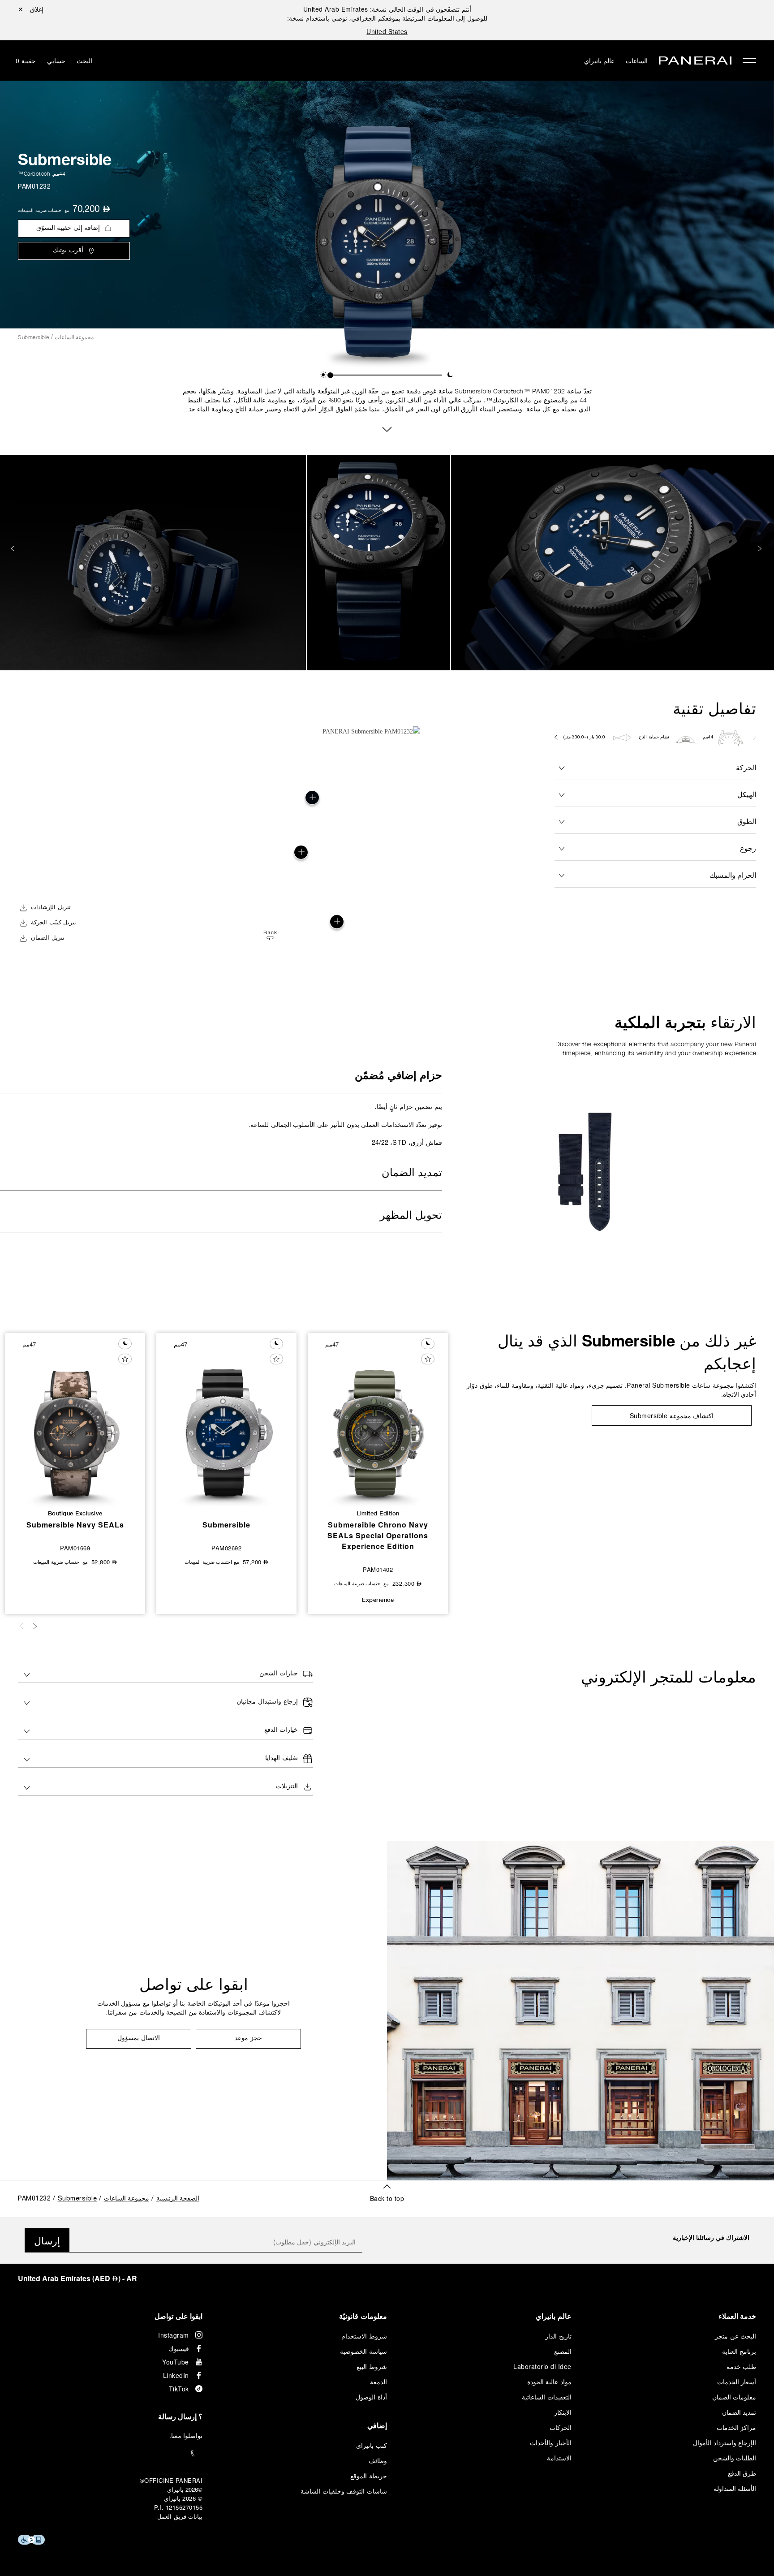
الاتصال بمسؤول (139, 2039)
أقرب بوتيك (68, 251)
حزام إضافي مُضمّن (398, 1076)
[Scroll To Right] (754, 738)
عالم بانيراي (600, 60)
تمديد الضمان (412, 1174)
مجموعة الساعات (74, 337)
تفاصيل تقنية (714, 708)
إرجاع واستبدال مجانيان (267, 1702)
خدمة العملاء (737, 2316)
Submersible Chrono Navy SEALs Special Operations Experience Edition (378, 1535)
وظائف (378, 2460)
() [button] (77, 2278)
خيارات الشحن (279, 1674)
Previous (761, 549)
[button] (323, 375)
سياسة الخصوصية (363, 2351)
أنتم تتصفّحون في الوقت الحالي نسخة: (387, 9)
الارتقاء (685, 1022)
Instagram (174, 2335)
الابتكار (563, 2412)
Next (13, 549)
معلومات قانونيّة (363, 2316)
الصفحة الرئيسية (178, 2199)
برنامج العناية (739, 2351)
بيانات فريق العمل (180, 2516)
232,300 (407, 1583)
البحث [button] (84, 60)
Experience (378, 1600)
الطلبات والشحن (735, 2458)
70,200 (91, 210)
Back (270, 933)
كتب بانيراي (372, 2445)
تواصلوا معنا (187, 2435)
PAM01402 (378, 1569)
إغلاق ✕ (31, 9)
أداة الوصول (371, 2397)
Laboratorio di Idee (542, 2366)
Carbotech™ (34, 174)
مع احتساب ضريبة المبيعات (43, 210)
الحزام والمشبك (733, 875)
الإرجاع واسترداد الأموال (725, 2442)
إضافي (377, 2425)
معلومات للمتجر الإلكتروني (669, 1677)
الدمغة (378, 2382)
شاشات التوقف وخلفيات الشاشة (344, 2491)
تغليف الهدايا (282, 1758)
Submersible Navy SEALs (75, 1525)
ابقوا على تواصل (194, 1984)
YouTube (176, 2362)
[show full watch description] (387, 428)
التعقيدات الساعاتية (547, 2397)
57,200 (256, 1562)
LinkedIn (176, 2375)
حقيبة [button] (26, 60)
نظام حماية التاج (654, 737)
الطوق (747, 821)
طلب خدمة (742, 2366)
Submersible (65, 159)
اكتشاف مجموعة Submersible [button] (672, 1415)
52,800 (104, 1562)
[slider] (330, 375)
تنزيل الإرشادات (51, 908)
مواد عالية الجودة (549, 2382)
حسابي (56, 60)
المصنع (563, 2351)
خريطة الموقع (369, 2476)
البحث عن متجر (735, 2336)
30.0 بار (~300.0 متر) (585, 737)
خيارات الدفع (281, 1730)
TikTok (179, 2389)
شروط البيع (372, 2366)
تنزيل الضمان (48, 938)
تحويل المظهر (411, 1216)
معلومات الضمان (734, 2397)
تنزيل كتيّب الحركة (54, 923)
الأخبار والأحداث (551, 2442)
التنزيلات (287, 1787)
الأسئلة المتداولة (735, 2488)
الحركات (561, 2427)
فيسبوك (179, 2348)
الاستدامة (559, 2458)
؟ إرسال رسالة (180, 2416)
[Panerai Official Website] (695, 62)
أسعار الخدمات (737, 2382)
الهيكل (747, 794)
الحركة (746, 767)
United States (387, 31)
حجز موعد (248, 2039)
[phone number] (110, 2453)
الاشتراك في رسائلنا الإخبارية (711, 2237)
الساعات (637, 60)
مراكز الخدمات (737, 2427)
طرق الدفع (742, 2473)
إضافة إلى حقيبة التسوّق (68, 228)
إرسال (47, 2240)
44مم (59, 174)
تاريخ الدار (558, 2336)
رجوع (748, 848)
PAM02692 (226, 1548)
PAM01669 (75, 1548)
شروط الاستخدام (364, 2336)
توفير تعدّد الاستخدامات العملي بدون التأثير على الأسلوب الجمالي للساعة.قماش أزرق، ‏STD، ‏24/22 (346, 1124)
